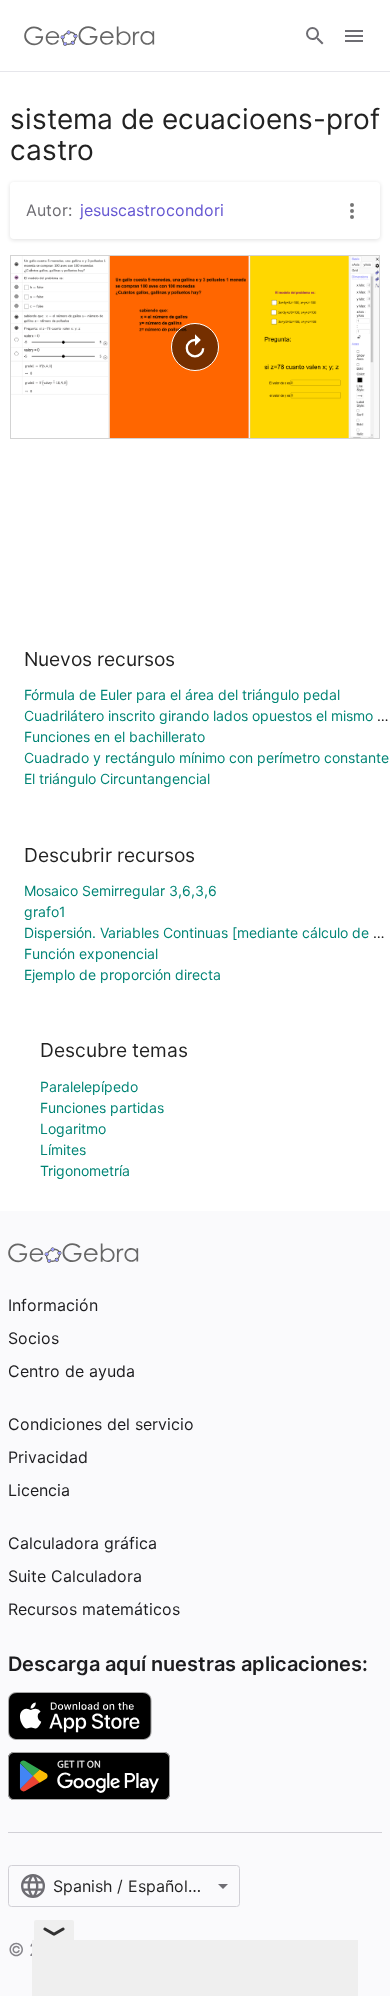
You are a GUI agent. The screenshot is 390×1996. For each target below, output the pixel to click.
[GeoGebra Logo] (89, 36)
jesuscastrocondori (152, 210)
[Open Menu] (354, 36)
